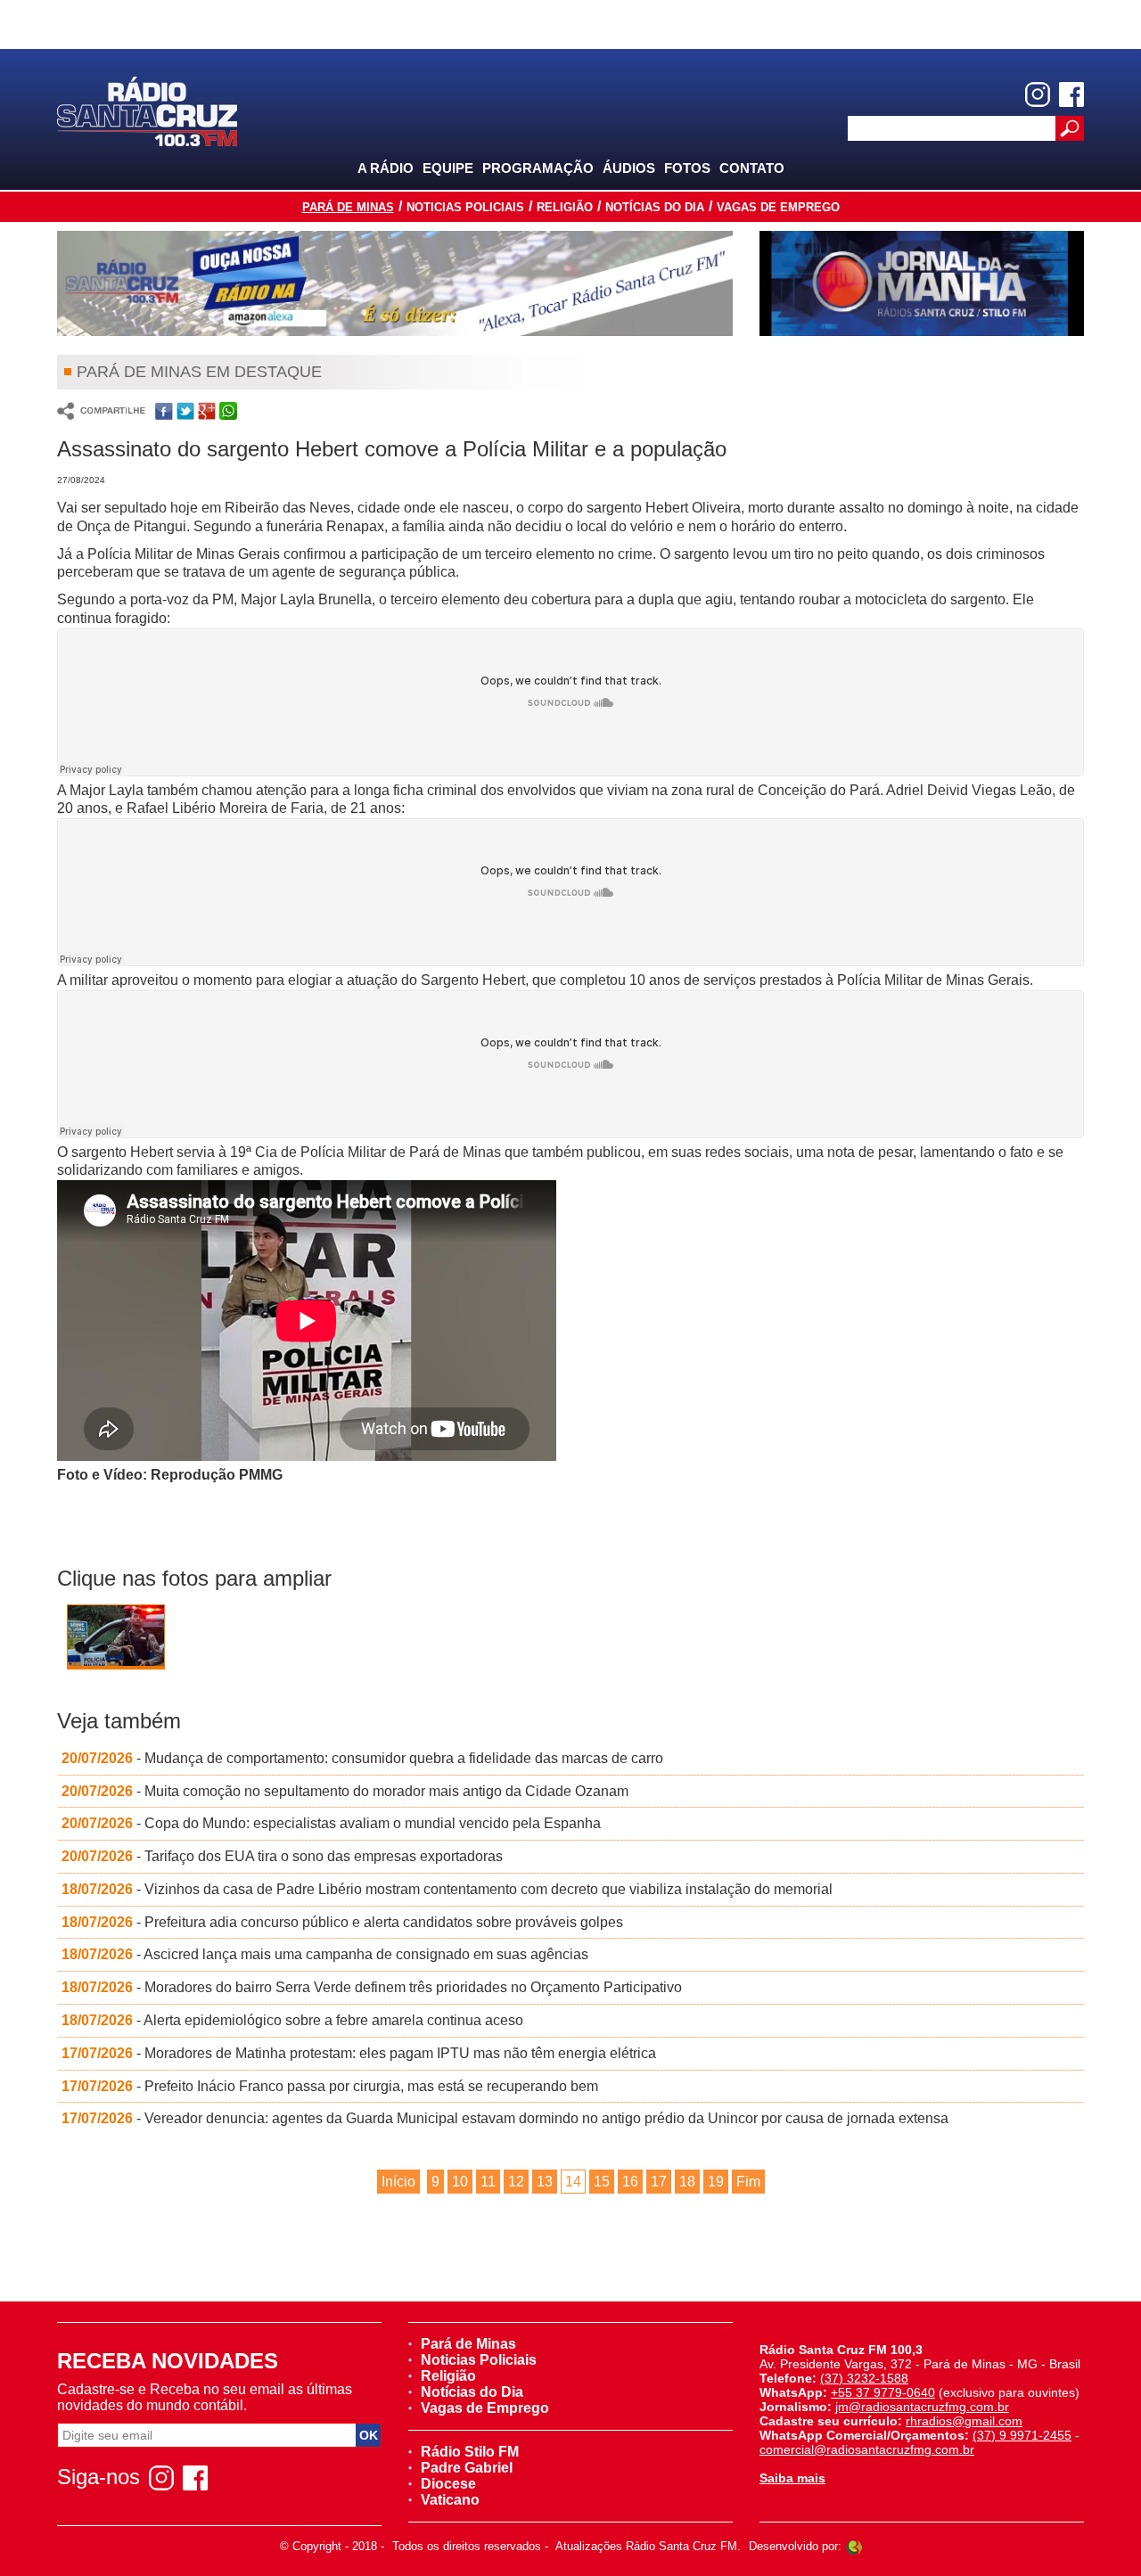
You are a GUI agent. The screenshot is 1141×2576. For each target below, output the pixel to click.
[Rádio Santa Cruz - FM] (147, 110)
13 (545, 2182)
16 (630, 2182)
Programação (538, 168)
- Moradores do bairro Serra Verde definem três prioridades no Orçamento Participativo (372, 1987)
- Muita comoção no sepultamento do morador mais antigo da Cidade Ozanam (345, 1791)
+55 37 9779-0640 (883, 2392)
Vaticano (450, 2500)
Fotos (687, 168)
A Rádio (386, 168)
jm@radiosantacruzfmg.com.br (922, 2407)
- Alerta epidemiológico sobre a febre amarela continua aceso (292, 2020)
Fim (748, 2182)
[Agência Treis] (854, 2546)
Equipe (448, 168)
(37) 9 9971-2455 (1022, 2435)
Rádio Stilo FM (470, 2452)
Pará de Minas (348, 207)
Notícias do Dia (655, 207)
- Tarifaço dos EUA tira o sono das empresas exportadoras (282, 1856)
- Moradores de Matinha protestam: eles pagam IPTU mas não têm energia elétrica (359, 2053)
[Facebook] (1071, 94)
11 (488, 2182)
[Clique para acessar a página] (395, 283)
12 (516, 2182)
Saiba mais (792, 2478)
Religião (565, 207)
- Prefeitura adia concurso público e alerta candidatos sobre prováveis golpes (342, 1922)
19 (716, 2182)
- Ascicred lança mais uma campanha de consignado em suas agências (325, 1954)
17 (659, 2182)
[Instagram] (1038, 94)
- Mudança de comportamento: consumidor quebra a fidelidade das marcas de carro (362, 1758)
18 (687, 2182)
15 (602, 2182)
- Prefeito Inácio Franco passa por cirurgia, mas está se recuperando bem (330, 2086)
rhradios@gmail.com (964, 2421)
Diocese (448, 2484)
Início (398, 2182)
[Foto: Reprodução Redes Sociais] (116, 1640)
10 (460, 2182)
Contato (752, 168)
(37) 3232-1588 (864, 2378)
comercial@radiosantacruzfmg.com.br (867, 2449)
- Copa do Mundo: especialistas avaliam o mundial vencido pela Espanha (331, 1823)
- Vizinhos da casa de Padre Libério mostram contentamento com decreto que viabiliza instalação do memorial (447, 1889)
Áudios (629, 168)
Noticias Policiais (465, 207)
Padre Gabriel (467, 2468)
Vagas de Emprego (778, 207)
